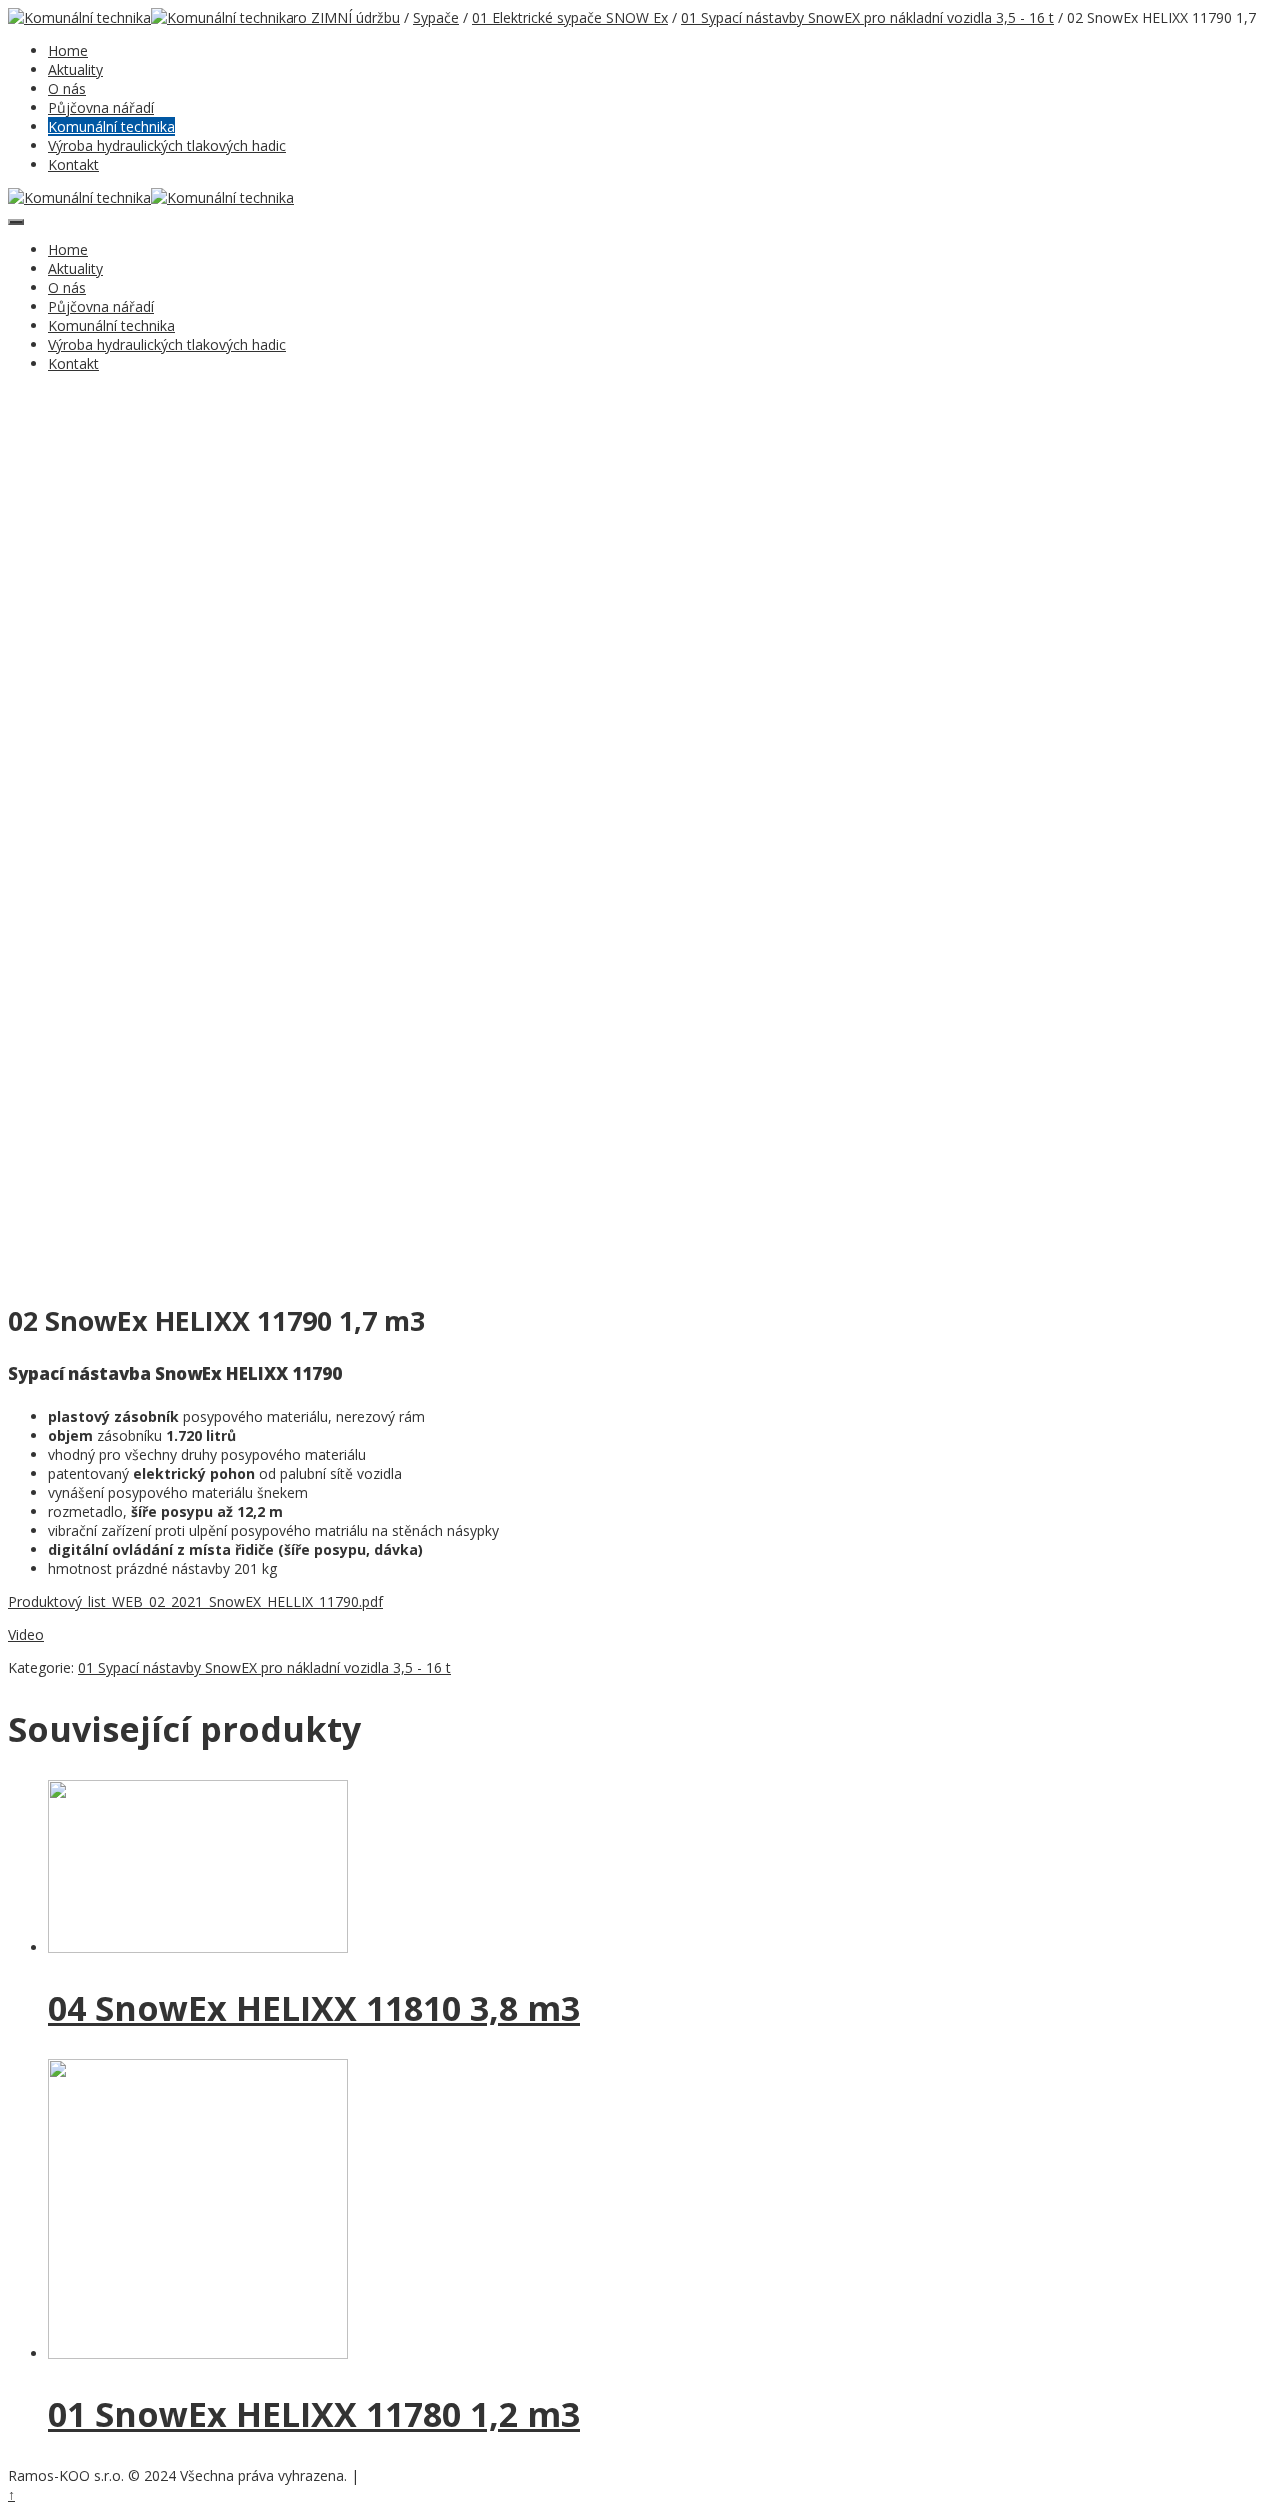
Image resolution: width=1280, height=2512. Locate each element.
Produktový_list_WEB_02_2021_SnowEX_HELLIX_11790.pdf (195, 1601)
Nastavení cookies (413, 2477)
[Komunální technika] (79, 17)
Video (26, 1634)
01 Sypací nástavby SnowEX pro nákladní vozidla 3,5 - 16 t (867, 17)
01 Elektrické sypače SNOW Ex (570, 17)
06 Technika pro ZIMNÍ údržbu (301, 17)
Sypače (436, 17)
